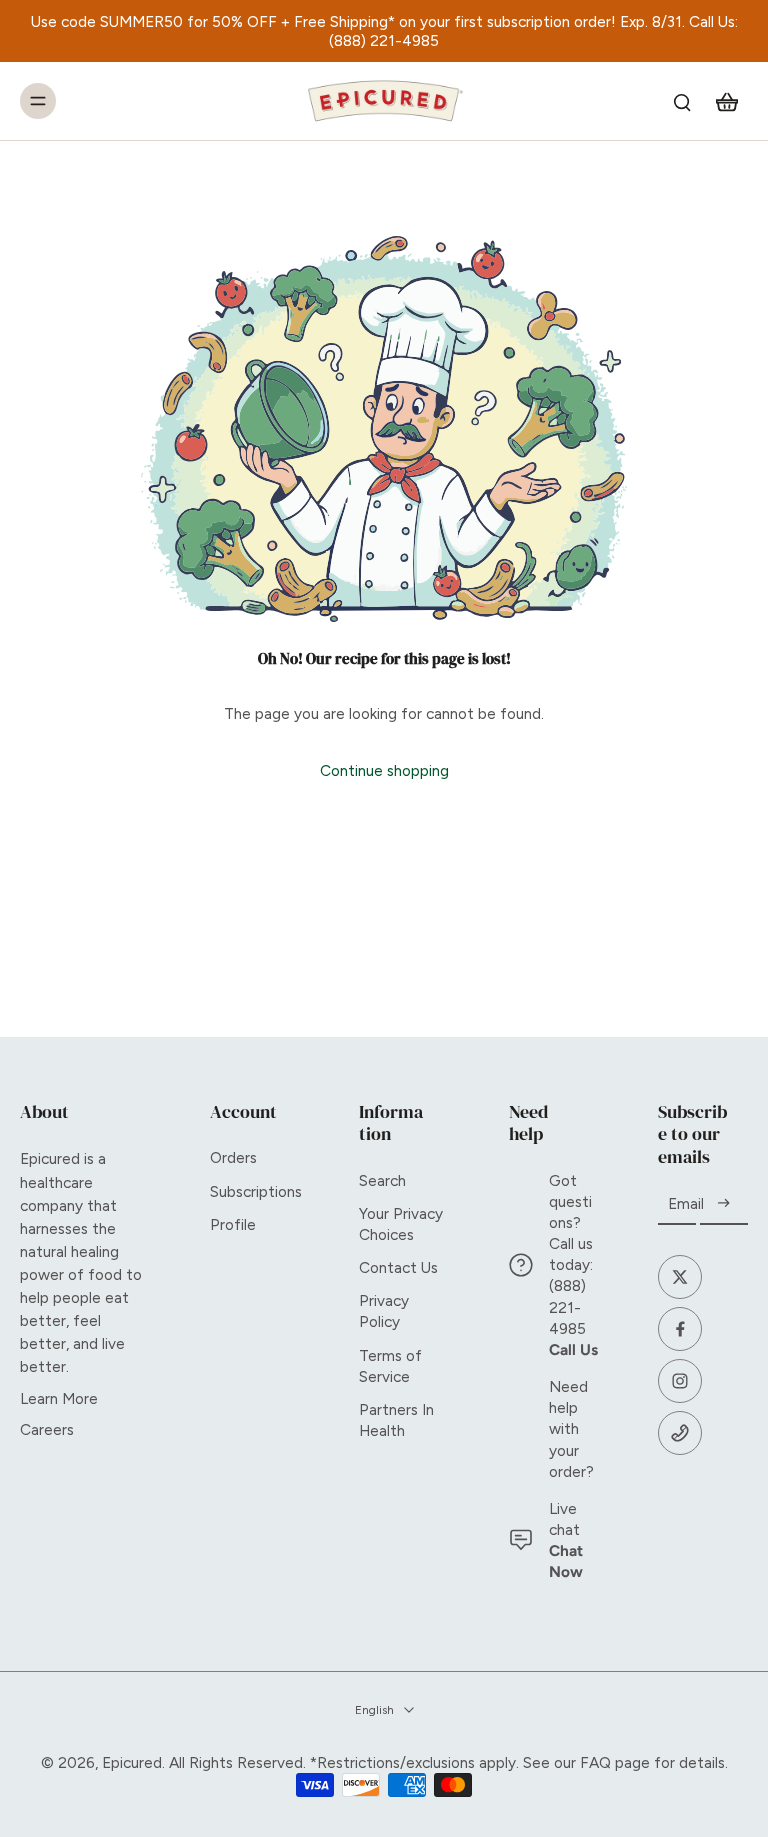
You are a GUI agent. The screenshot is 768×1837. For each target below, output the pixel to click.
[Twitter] (680, 1277)
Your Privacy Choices (401, 1224)
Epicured (132, 1762)
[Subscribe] (724, 1204)
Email (686, 1204)
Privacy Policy (384, 1311)
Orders (233, 1157)
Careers (47, 1429)
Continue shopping (384, 770)
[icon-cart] (726, 101)
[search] (682, 101)
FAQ (595, 1762)
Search (382, 1180)
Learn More (59, 1398)
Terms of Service (390, 1366)
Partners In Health (396, 1420)
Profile (233, 1224)
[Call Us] (680, 1433)
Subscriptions (255, 1191)
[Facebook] (680, 1329)
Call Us (573, 1349)
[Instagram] (680, 1381)
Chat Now (566, 1561)
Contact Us (398, 1267)
